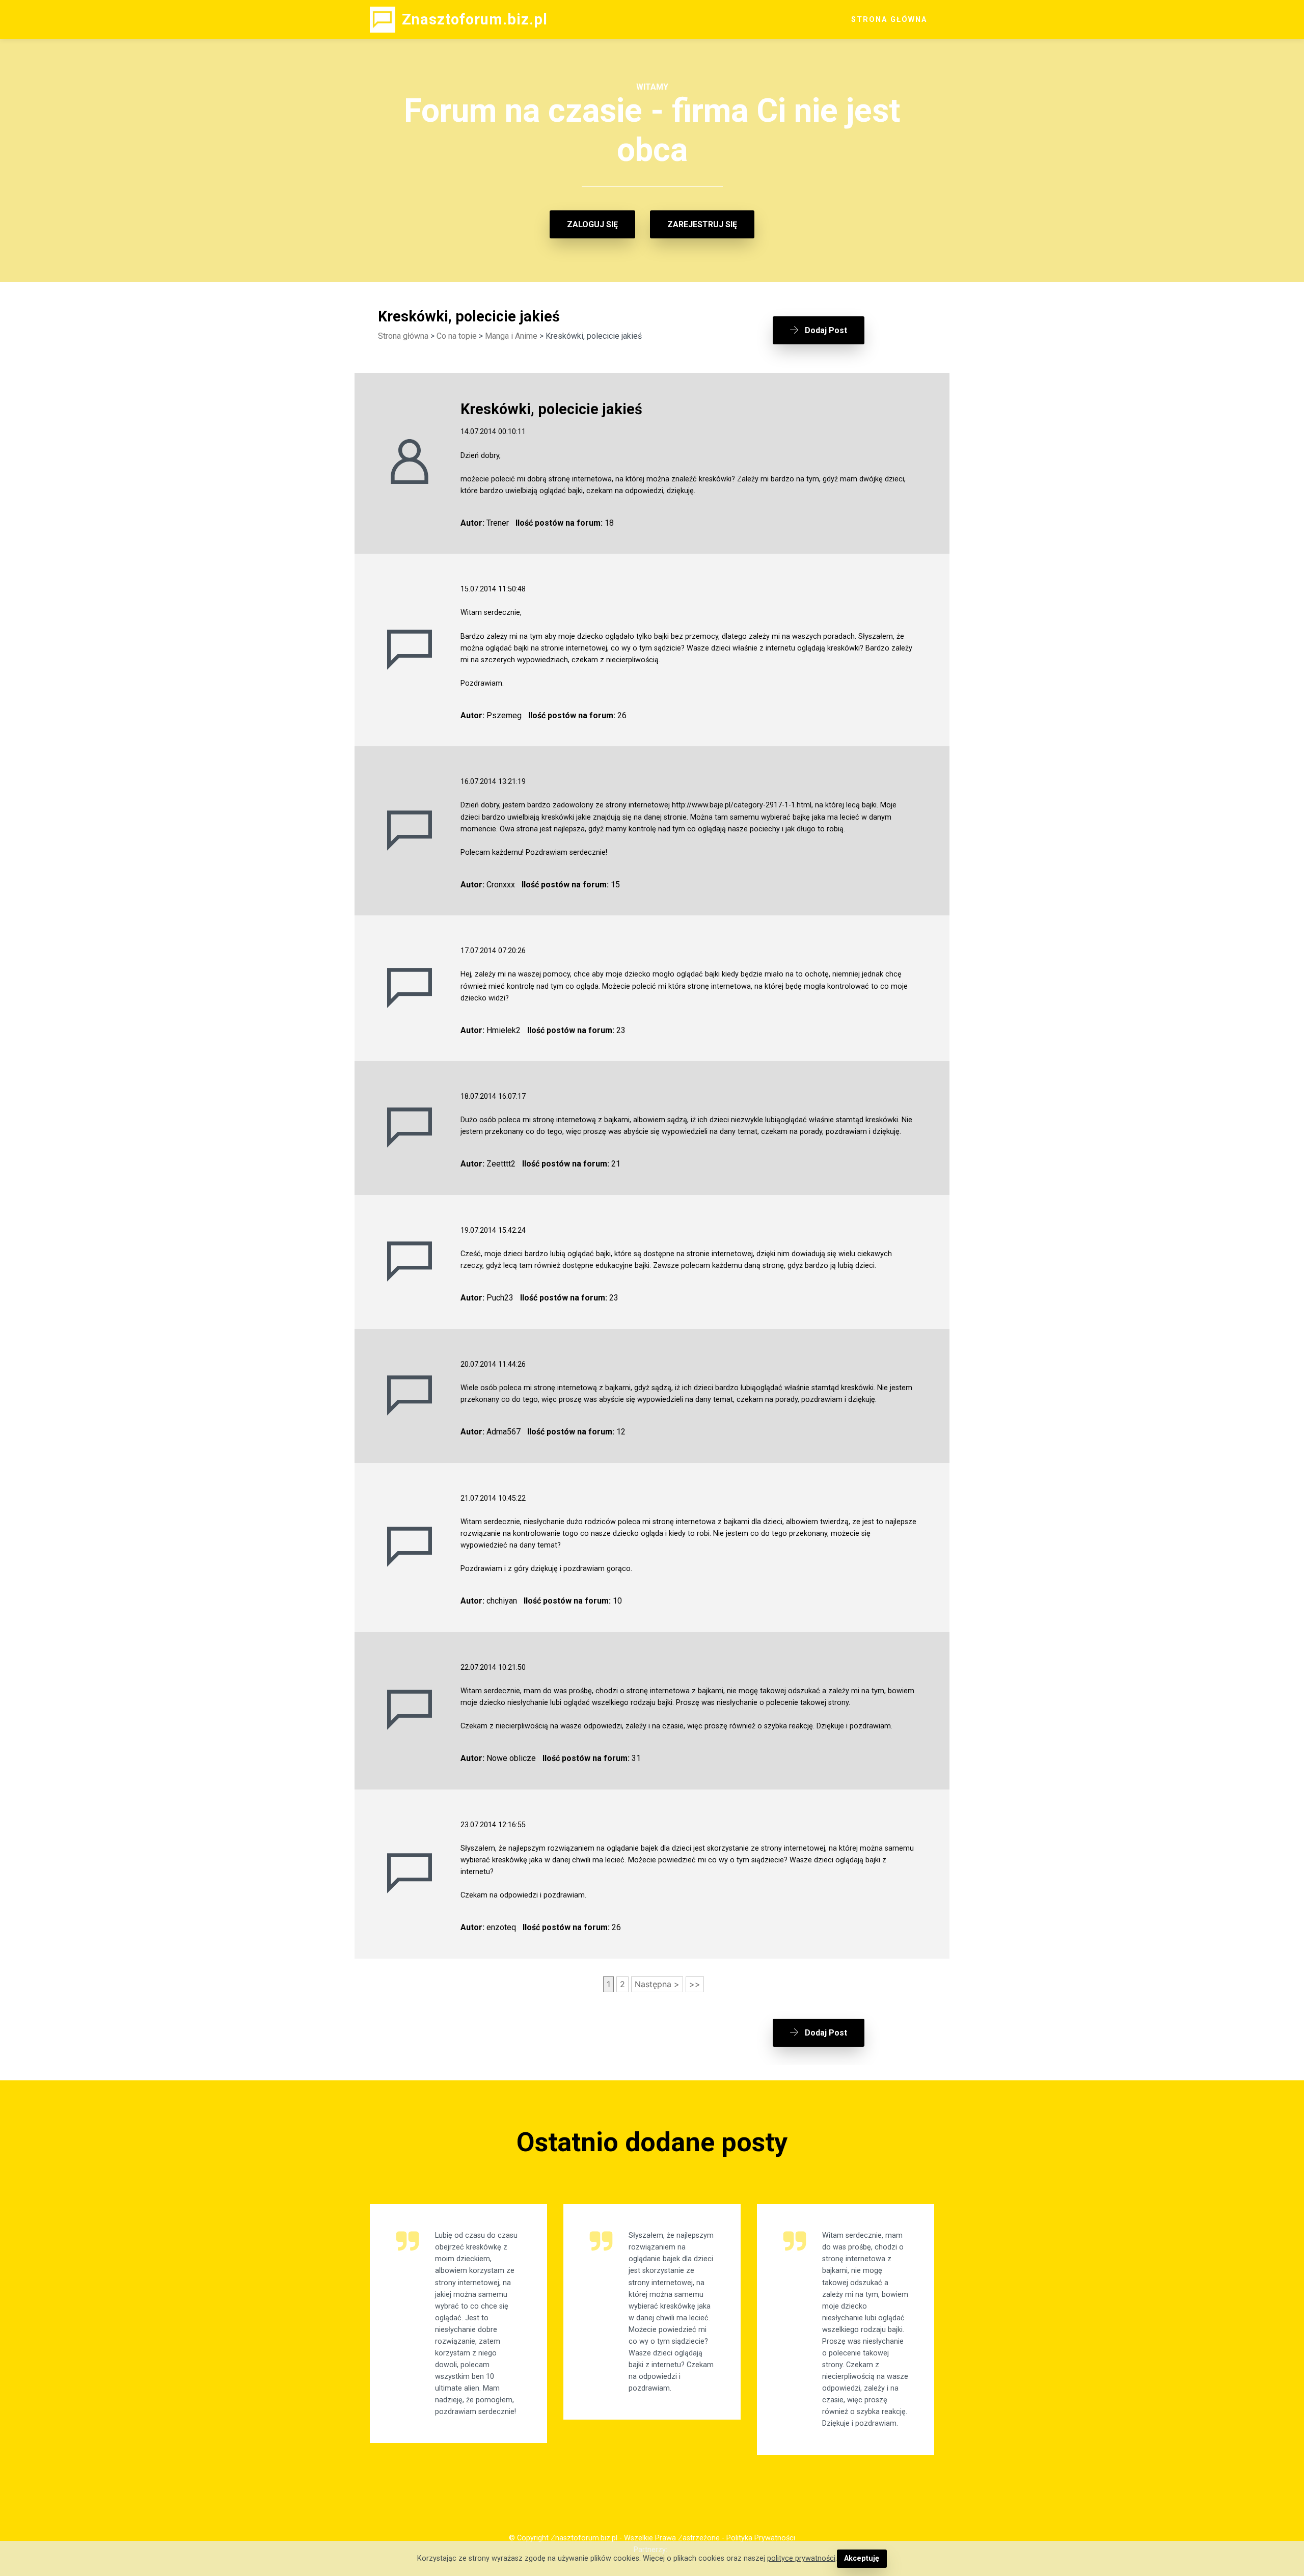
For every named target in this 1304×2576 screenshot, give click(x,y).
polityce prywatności (801, 2558)
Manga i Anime (511, 336)
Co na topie (457, 336)
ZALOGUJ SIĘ (592, 224)
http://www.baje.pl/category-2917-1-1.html (742, 805)
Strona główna (403, 336)
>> (695, 1984)
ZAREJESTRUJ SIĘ (702, 224)
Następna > (657, 1984)
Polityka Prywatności (761, 2538)
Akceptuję (862, 2558)
